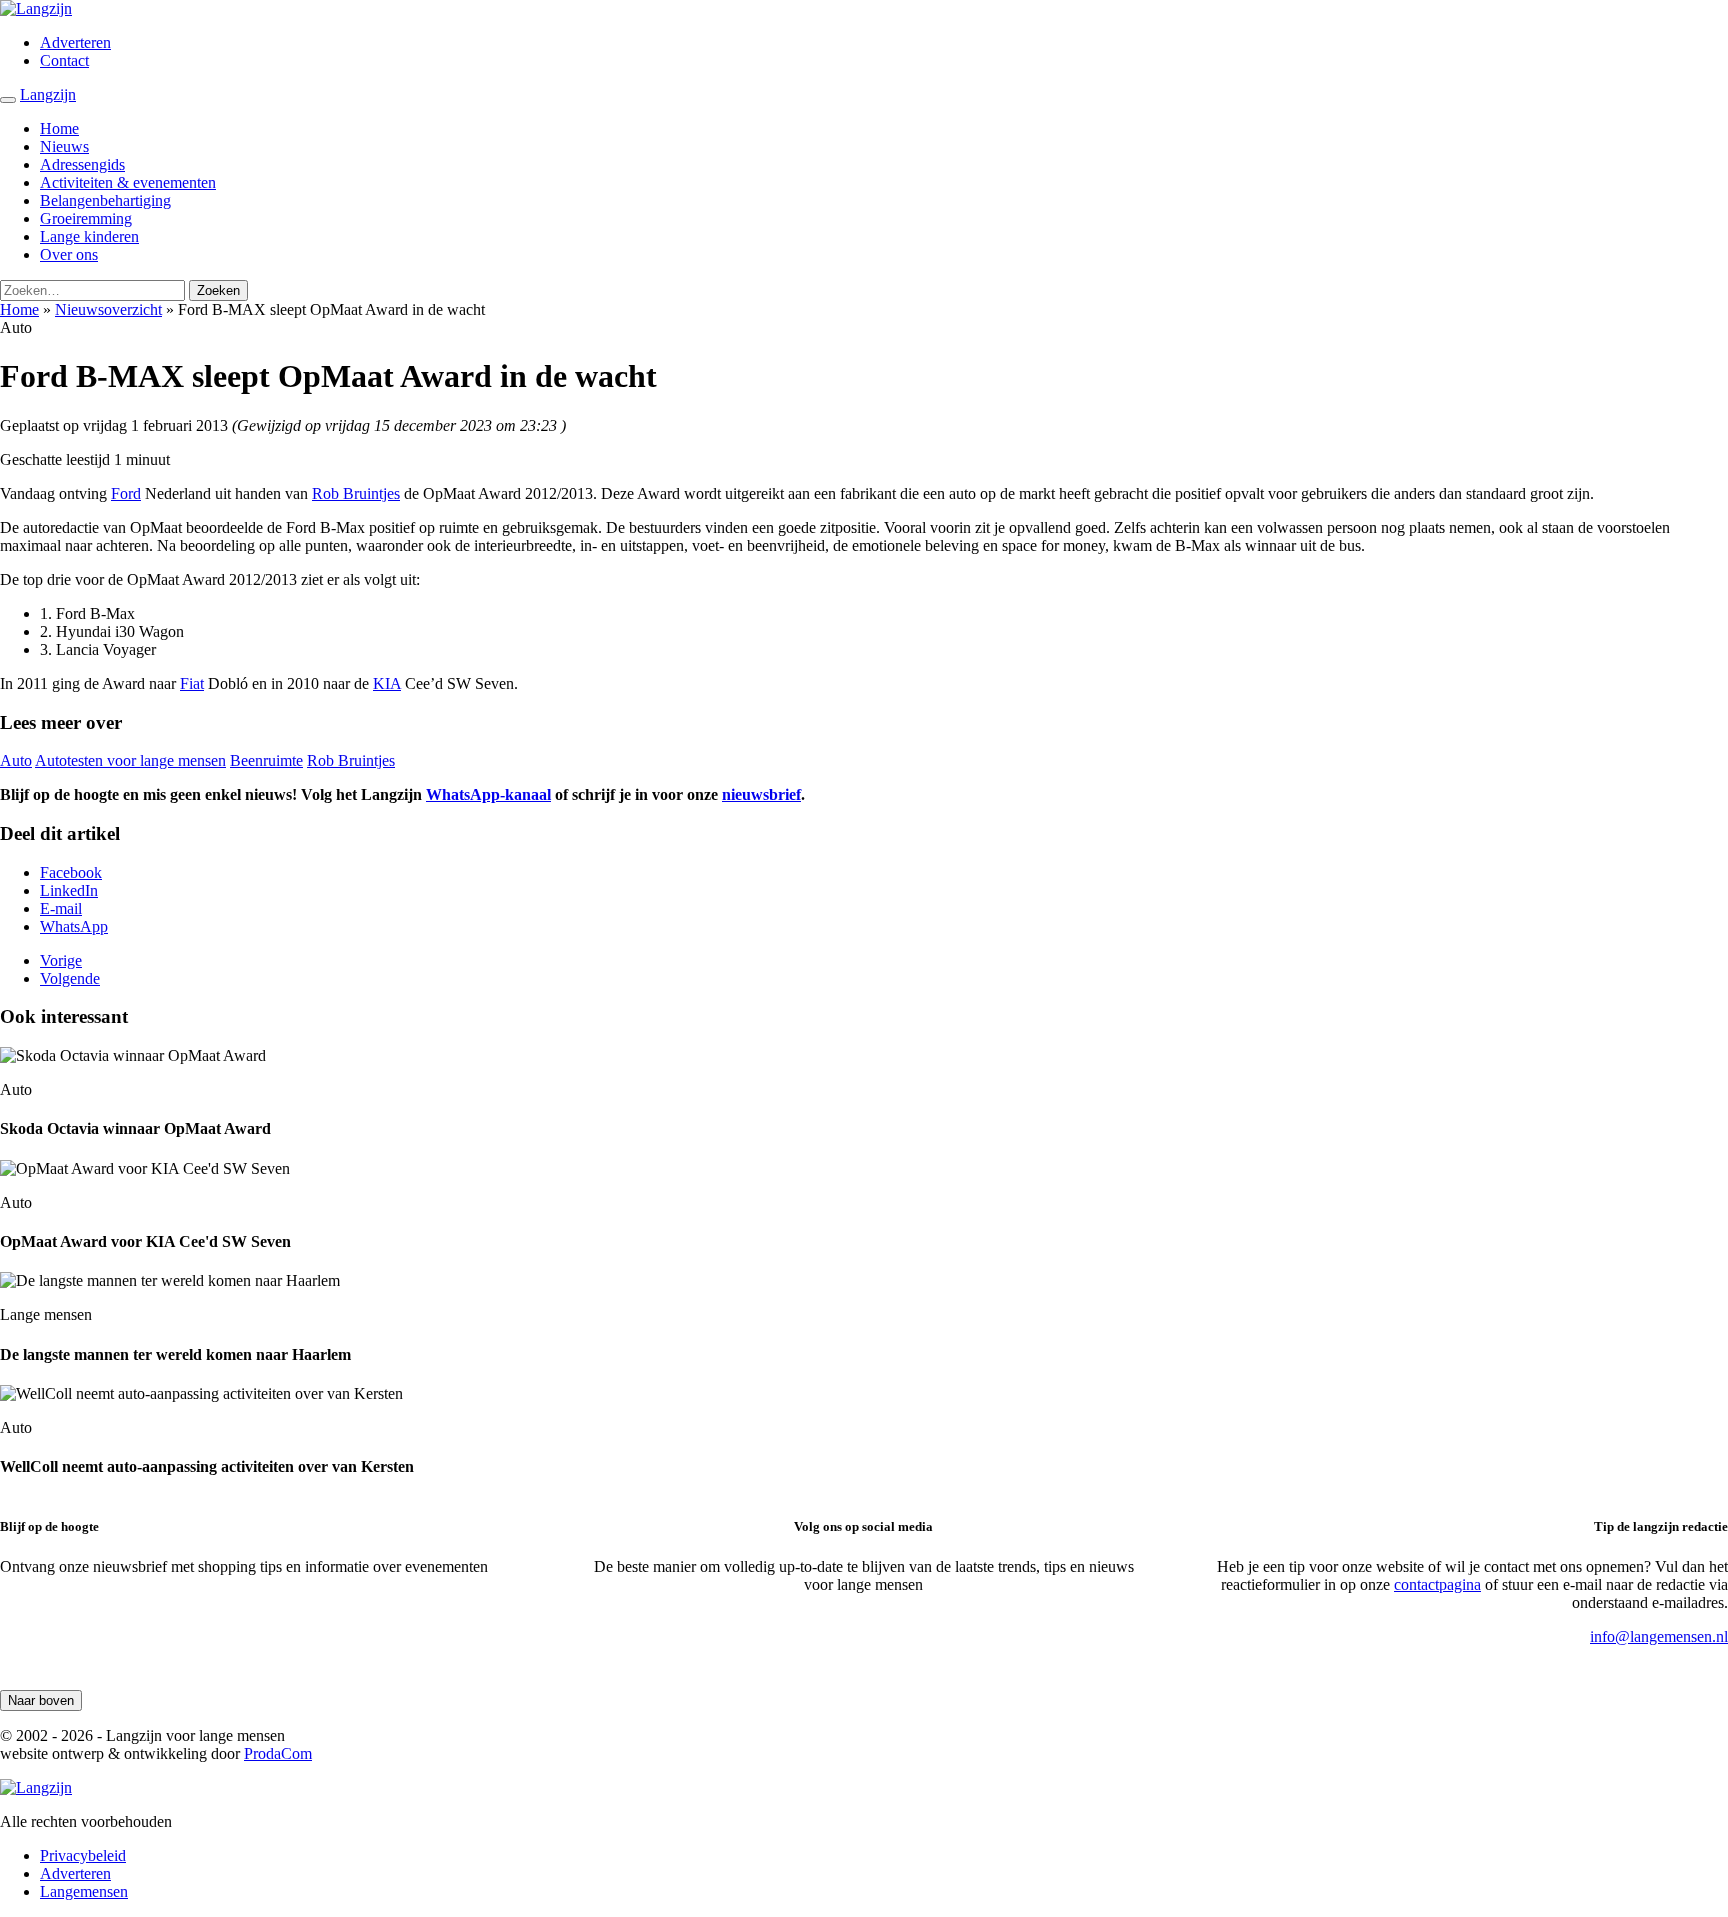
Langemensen (84, 1891)
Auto (16, 760)
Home (59, 128)
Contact (64, 60)
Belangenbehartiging (105, 200)
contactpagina (1437, 1584)
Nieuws (64, 146)
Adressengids (82, 164)
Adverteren (75, 42)
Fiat (192, 683)
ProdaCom (278, 1753)
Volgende (70, 978)
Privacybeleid (83, 1855)
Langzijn (48, 94)
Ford (126, 493)
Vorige (61, 960)
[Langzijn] (36, 1787)
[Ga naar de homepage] (36, 8)
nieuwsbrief (761, 794)
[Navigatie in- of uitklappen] (8, 100)
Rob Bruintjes (356, 493)
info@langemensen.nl (1659, 1636)
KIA (387, 683)
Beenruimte (266, 760)
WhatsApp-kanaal (488, 794)
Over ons (69, 254)
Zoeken (218, 290)
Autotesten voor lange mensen (130, 760)
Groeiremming (86, 218)
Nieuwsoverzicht (108, 309)
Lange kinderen (89, 236)
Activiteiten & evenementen (128, 182)
